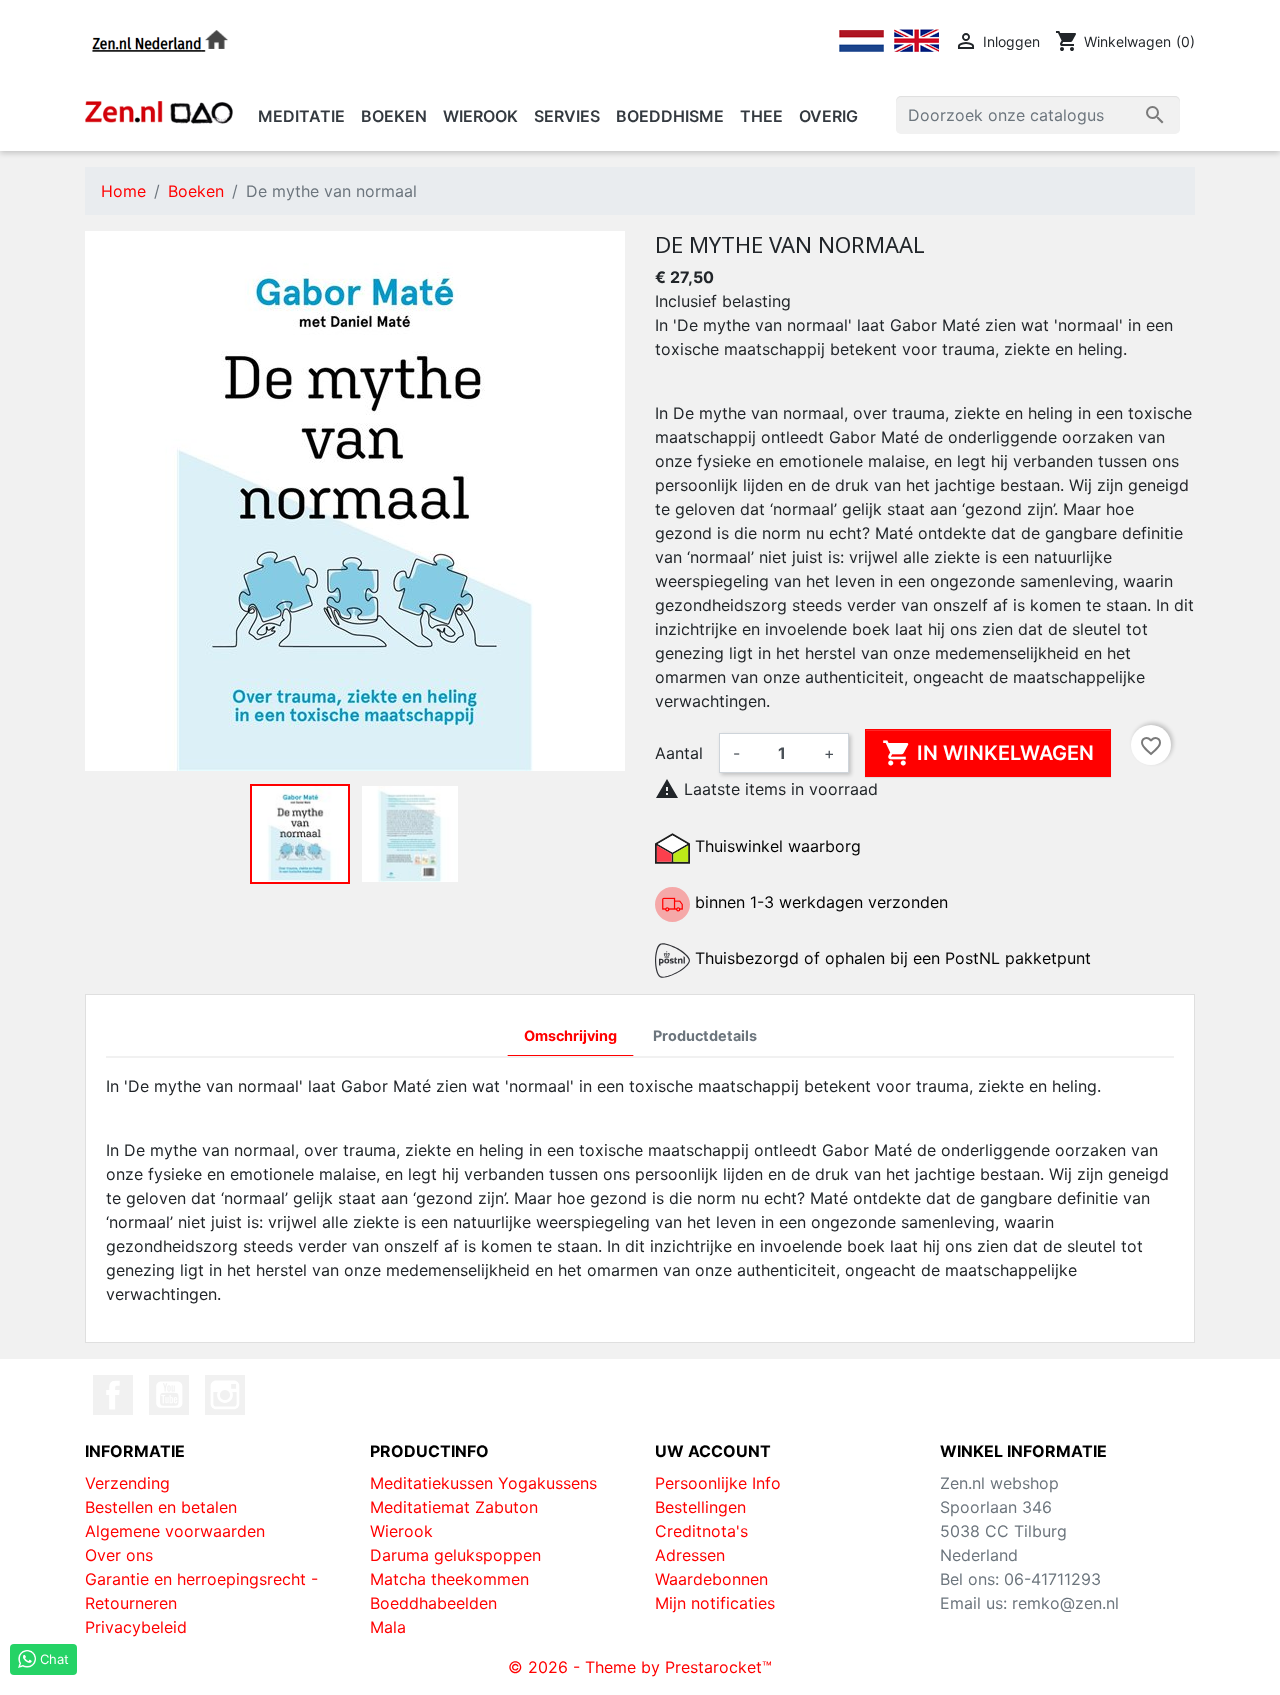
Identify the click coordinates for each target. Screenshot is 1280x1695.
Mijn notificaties (715, 1603)
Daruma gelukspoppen (455, 1555)
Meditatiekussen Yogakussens (483, 1483)
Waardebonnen (711, 1579)
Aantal (679, 753)
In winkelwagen (988, 753)
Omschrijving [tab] (570, 1035)
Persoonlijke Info (718, 1483)
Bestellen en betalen (161, 1507)
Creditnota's (701, 1531)
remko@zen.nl (1065, 1603)
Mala (388, 1627)
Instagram (225, 1395)
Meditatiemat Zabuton (454, 1507)
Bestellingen (700, 1507)
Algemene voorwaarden (175, 1531)
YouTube (169, 1395)
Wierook (401, 1531)
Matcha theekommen (449, 1579)
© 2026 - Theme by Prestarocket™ (640, 1667)
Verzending (127, 1483)
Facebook (113, 1395)
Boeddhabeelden (433, 1603)
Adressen (690, 1555)
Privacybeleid (136, 1627)
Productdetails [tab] (705, 1035)
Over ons (119, 1555)
